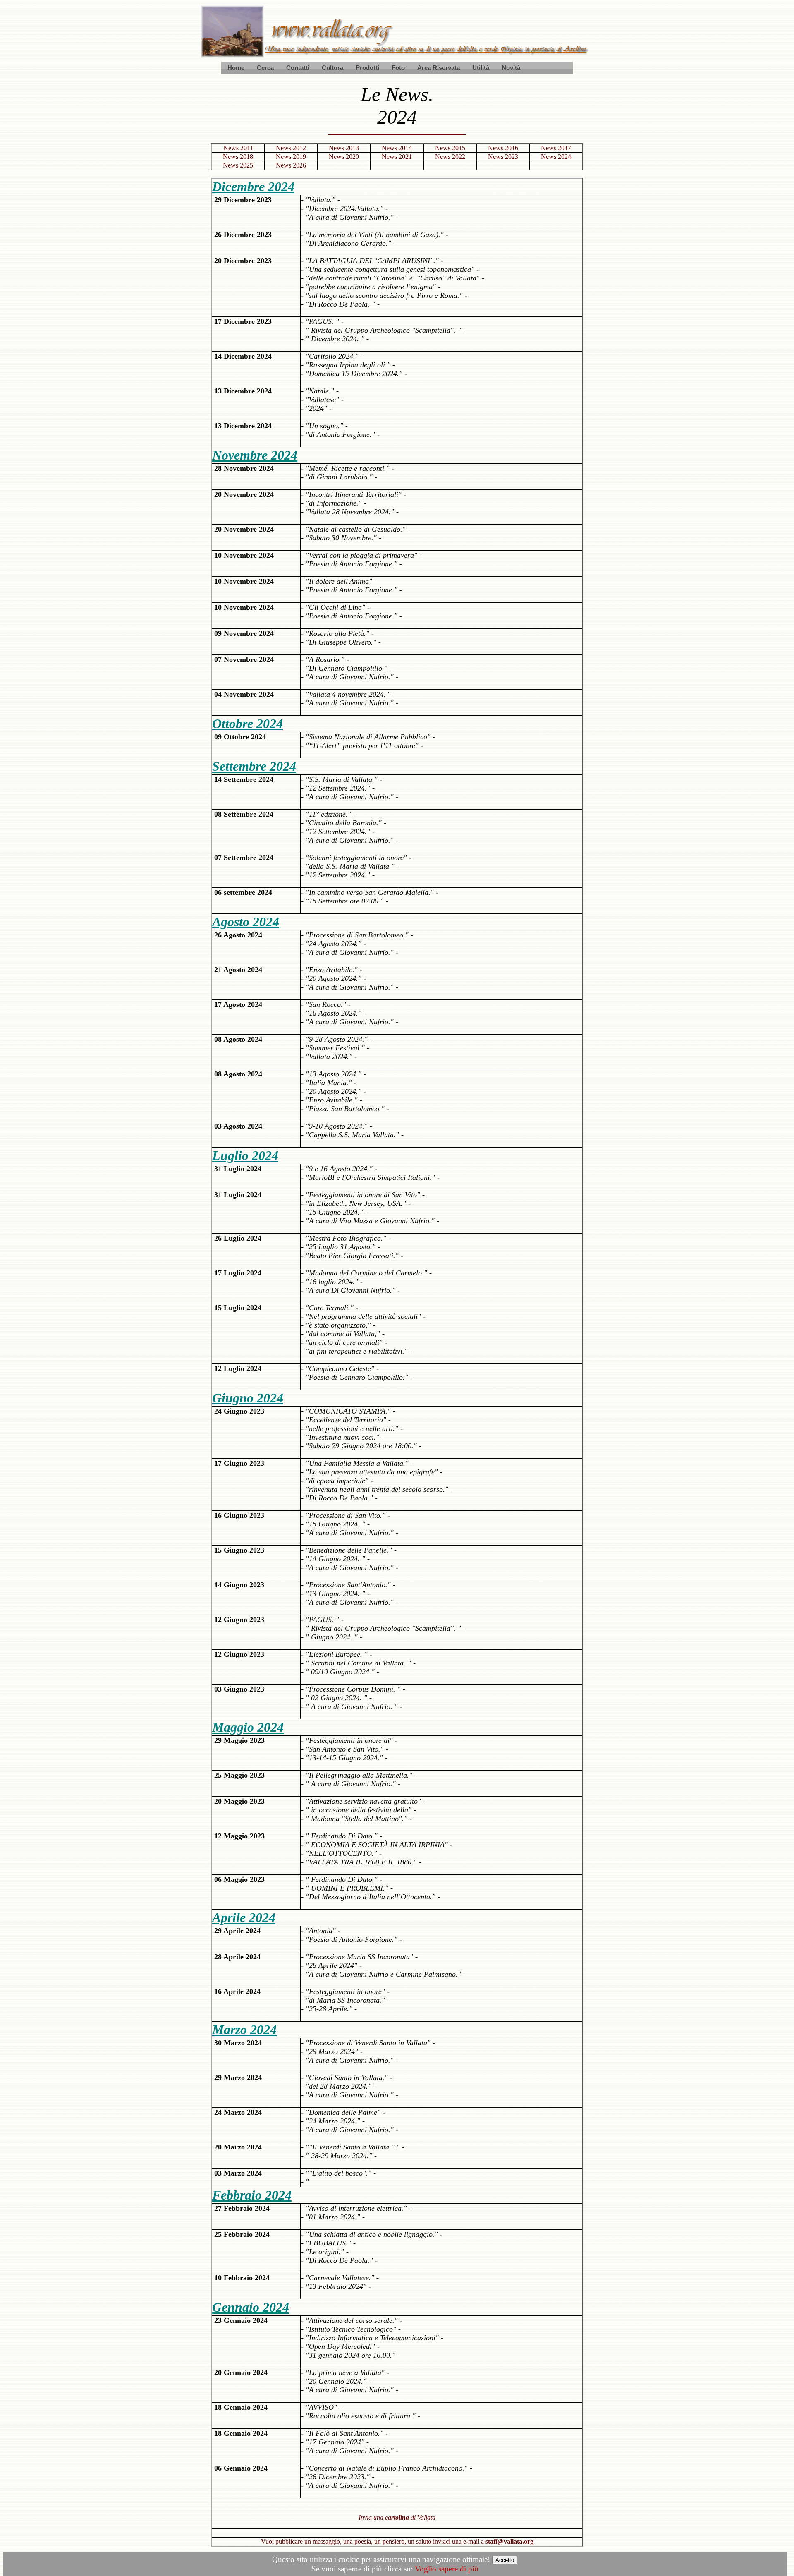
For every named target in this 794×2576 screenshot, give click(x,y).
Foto (398, 68)
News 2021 (397, 157)
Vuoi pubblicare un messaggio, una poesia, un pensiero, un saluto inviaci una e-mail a (397, 2541)
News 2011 (238, 148)
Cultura (332, 68)
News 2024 (556, 157)
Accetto (505, 2560)
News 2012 (291, 148)
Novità (511, 68)
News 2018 (238, 157)
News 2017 (556, 148)
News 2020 (344, 157)
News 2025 (238, 165)
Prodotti (367, 68)
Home (236, 68)
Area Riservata (439, 68)
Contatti (298, 68)
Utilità (481, 68)
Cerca (265, 68)
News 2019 (291, 157)
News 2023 (503, 157)
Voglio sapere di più (447, 2569)
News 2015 (450, 148)
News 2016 (503, 148)
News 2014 (397, 148)
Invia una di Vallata (397, 2517)
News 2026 (291, 165)
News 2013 (344, 148)
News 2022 (450, 157)
